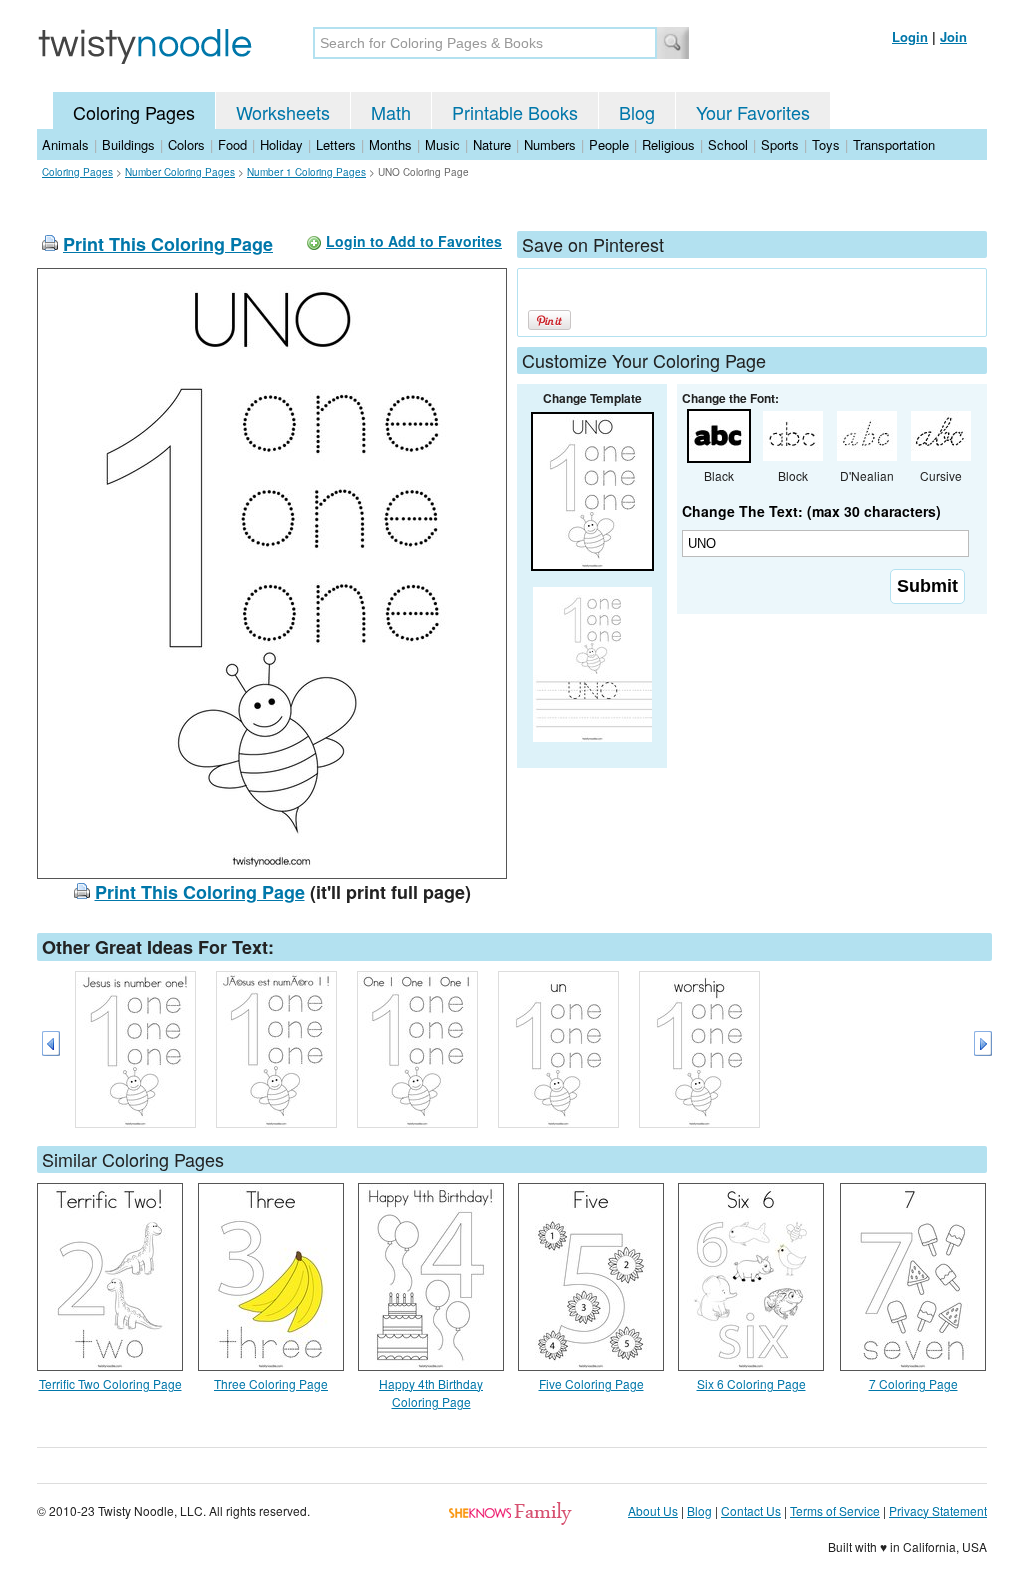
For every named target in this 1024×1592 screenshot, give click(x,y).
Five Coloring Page (591, 1383)
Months (390, 144)
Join (953, 36)
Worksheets (283, 112)
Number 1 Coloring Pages (306, 172)
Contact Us (751, 1510)
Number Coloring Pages (180, 172)
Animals (65, 144)
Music (442, 144)
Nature (492, 144)
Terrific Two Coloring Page (110, 1383)
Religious (668, 144)
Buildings (128, 144)
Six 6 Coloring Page (751, 1383)
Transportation (894, 144)
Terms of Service (835, 1510)
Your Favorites (753, 112)
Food (232, 144)
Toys (826, 144)
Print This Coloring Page (168, 244)
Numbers (550, 144)
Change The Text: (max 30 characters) (811, 511)
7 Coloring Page (913, 1383)
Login (910, 36)
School (728, 144)
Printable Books (515, 112)
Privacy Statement (938, 1510)
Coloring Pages (134, 112)
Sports (780, 144)
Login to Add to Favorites (414, 241)
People (609, 144)
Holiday (281, 144)
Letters (336, 144)
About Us (653, 1510)
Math (391, 112)
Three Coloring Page (271, 1383)
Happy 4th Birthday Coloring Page (431, 1392)
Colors (186, 144)
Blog (637, 112)
